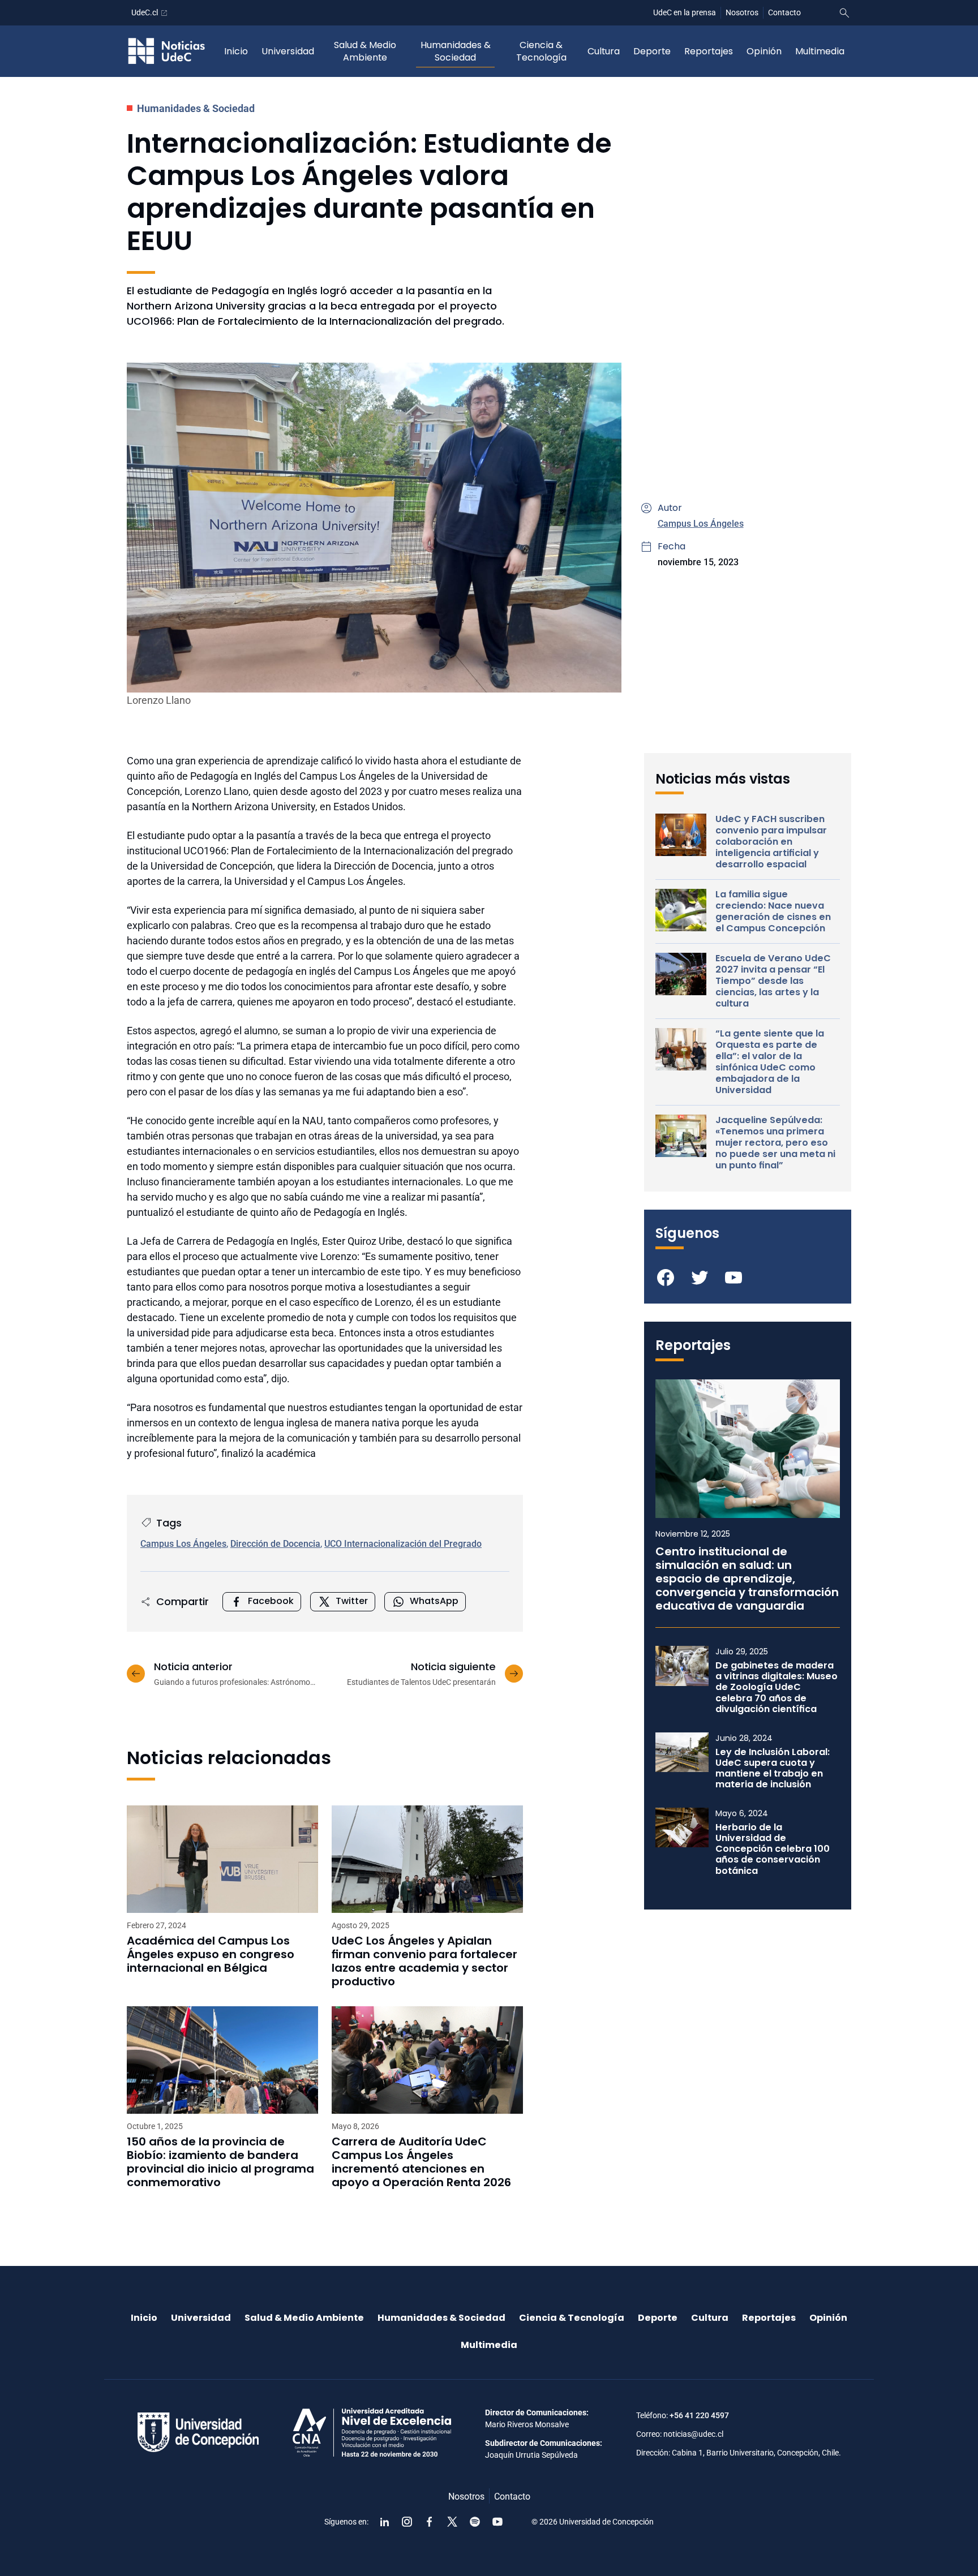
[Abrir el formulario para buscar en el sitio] (844, 13)
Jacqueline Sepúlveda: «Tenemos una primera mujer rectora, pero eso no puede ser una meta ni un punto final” (775, 1143)
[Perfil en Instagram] (407, 2522)
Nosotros (742, 12)
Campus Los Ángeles (701, 524)
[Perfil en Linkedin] (384, 2522)
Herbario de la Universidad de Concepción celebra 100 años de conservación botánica (773, 1849)
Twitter (352, 1601)
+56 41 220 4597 (699, 2415)
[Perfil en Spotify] (475, 2522)
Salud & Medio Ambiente (365, 51)
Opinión (764, 51)
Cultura (604, 51)
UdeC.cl (145, 12)
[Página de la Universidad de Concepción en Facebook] (430, 2522)
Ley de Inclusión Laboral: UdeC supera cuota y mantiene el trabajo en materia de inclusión (773, 1768)
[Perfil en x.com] (452, 2522)
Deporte (652, 51)
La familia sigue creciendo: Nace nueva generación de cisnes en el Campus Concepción (773, 911)
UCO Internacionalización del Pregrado (403, 1544)
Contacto (784, 12)
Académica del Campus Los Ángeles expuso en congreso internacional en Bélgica (211, 1954)
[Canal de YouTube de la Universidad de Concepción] (497, 2522)
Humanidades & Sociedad (456, 51)
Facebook (271, 1601)
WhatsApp (434, 1601)
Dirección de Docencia (275, 1544)
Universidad (288, 51)
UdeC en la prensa (685, 12)
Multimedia (820, 51)
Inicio (236, 51)
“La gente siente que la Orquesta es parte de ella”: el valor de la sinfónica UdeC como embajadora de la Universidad (770, 1062)
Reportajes (709, 51)
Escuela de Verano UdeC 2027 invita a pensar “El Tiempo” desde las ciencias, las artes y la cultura (773, 981)
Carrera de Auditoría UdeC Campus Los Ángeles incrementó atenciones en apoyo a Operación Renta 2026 (421, 2162)
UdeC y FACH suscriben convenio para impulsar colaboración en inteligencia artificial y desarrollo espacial (771, 842)
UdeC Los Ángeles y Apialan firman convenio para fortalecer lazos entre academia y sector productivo (424, 1961)
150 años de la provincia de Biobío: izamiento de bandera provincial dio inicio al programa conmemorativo (220, 2162)
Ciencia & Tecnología (541, 51)
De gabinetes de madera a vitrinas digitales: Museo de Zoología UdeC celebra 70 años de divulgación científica (777, 1687)
